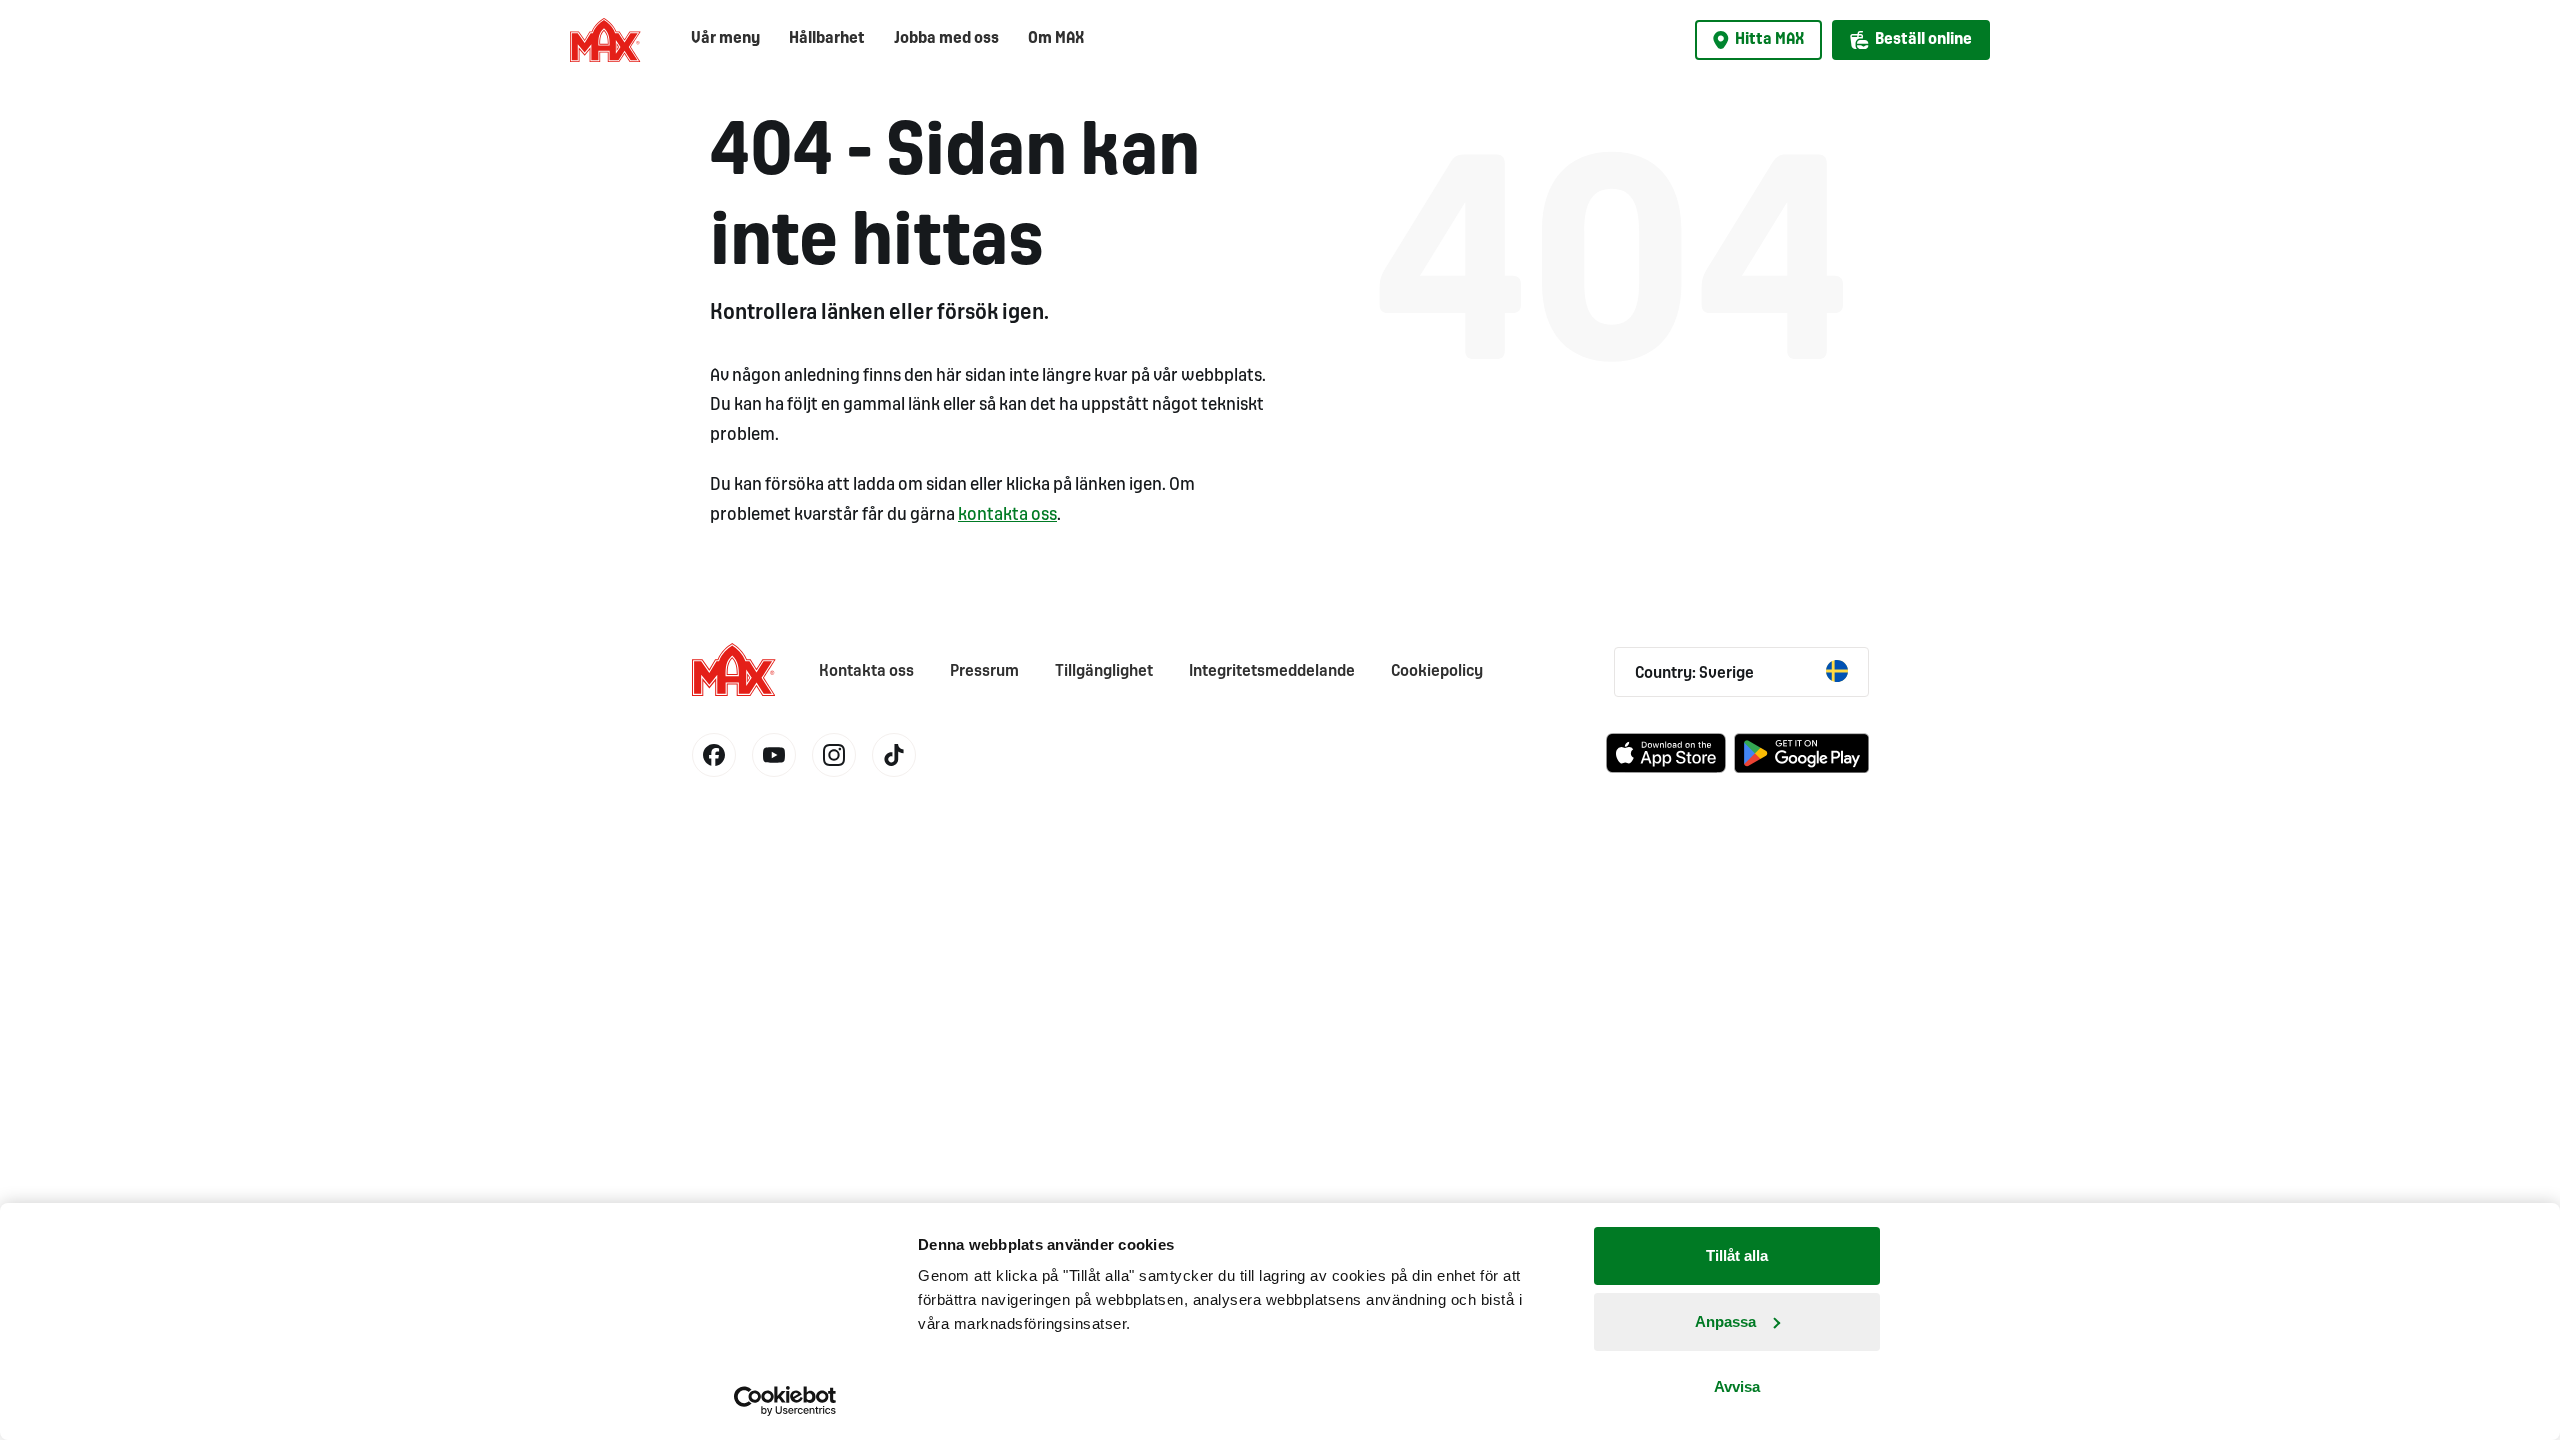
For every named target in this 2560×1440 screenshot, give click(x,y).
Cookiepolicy (1437, 671)
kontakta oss (1007, 515)
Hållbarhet (827, 38)
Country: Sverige (1694, 673)
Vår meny (725, 38)
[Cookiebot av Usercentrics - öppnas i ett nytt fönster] (785, 1401)
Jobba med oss (946, 38)
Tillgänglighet (1104, 671)
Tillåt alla (1737, 1255)
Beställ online (1923, 39)
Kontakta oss (866, 671)
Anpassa (1725, 1321)
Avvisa (1737, 1386)
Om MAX (1056, 38)
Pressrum (984, 671)
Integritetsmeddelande (1272, 671)
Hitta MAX (1769, 39)
